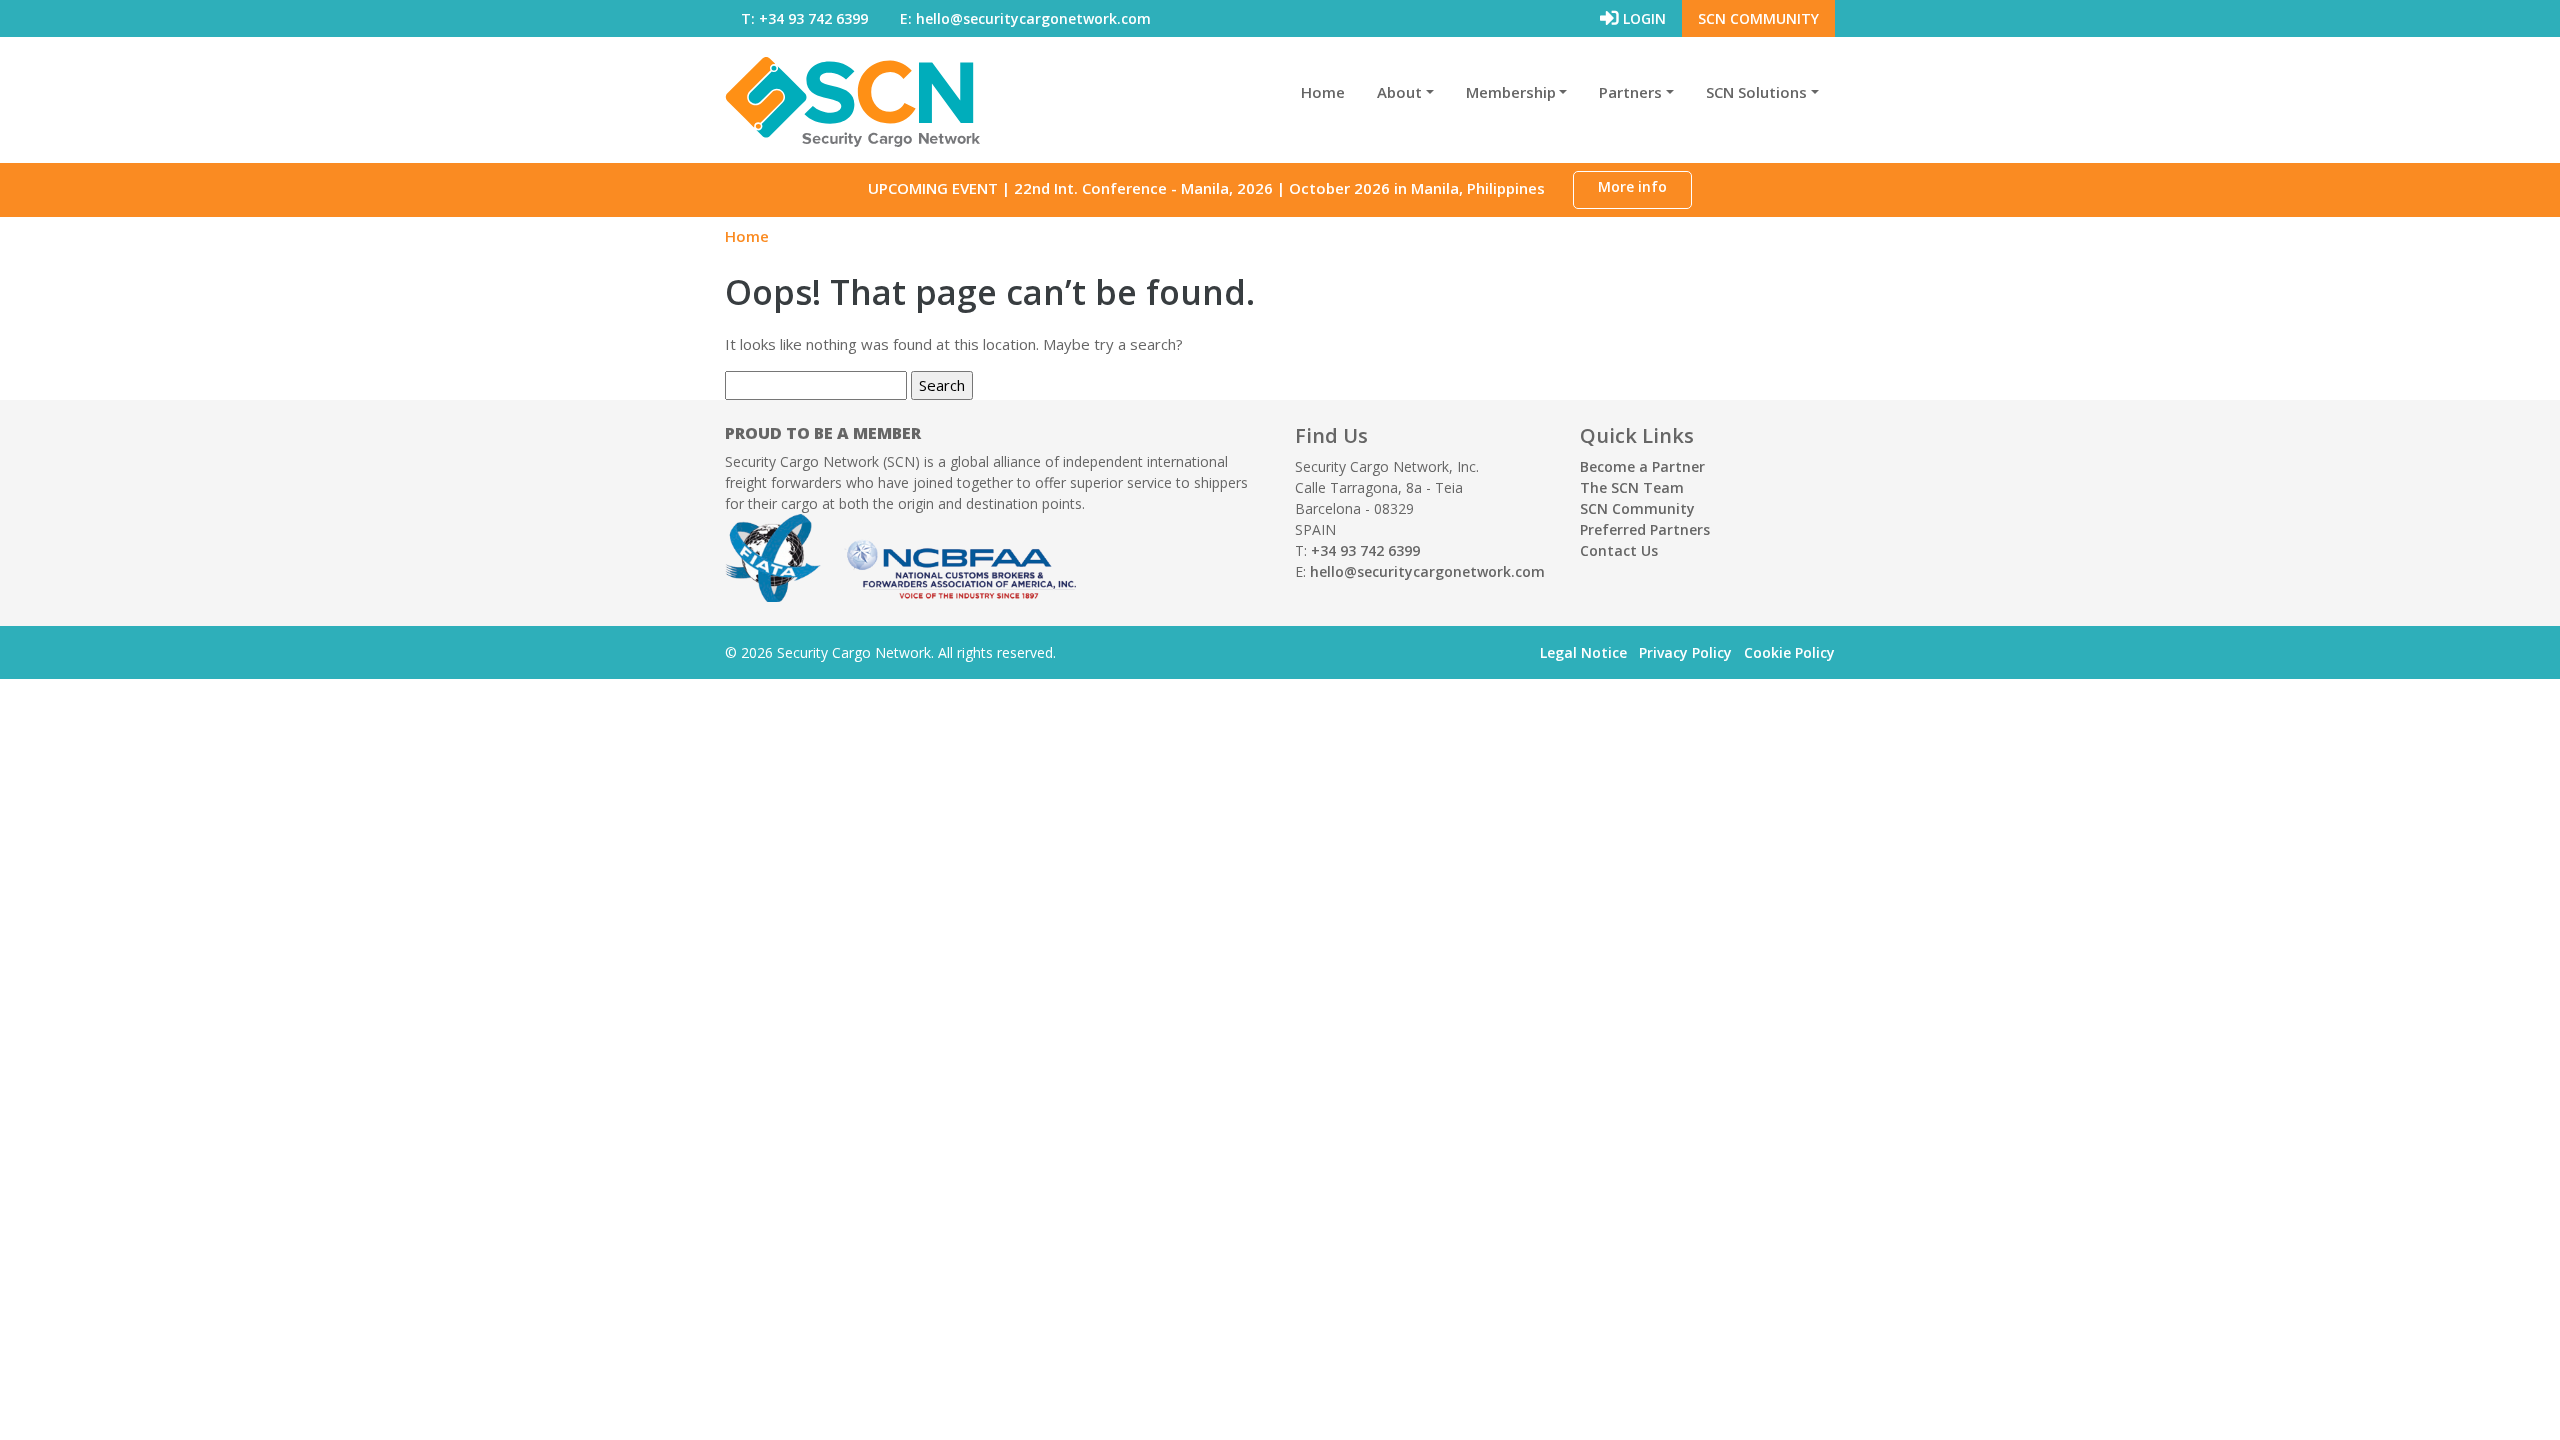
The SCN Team (1632, 487)
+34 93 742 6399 (1365, 550)
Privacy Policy (1685, 652)
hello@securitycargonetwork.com (1427, 571)
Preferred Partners (1645, 529)
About (1399, 92)
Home (1323, 92)
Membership (1511, 92)
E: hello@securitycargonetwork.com (1025, 18)
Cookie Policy (1789, 652)
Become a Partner (1642, 466)
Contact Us (1619, 550)
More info (1632, 186)
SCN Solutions (1756, 92)
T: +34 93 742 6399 (804, 18)
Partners (1630, 92)
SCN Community (1758, 18)
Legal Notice (1583, 652)
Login (1642, 18)
